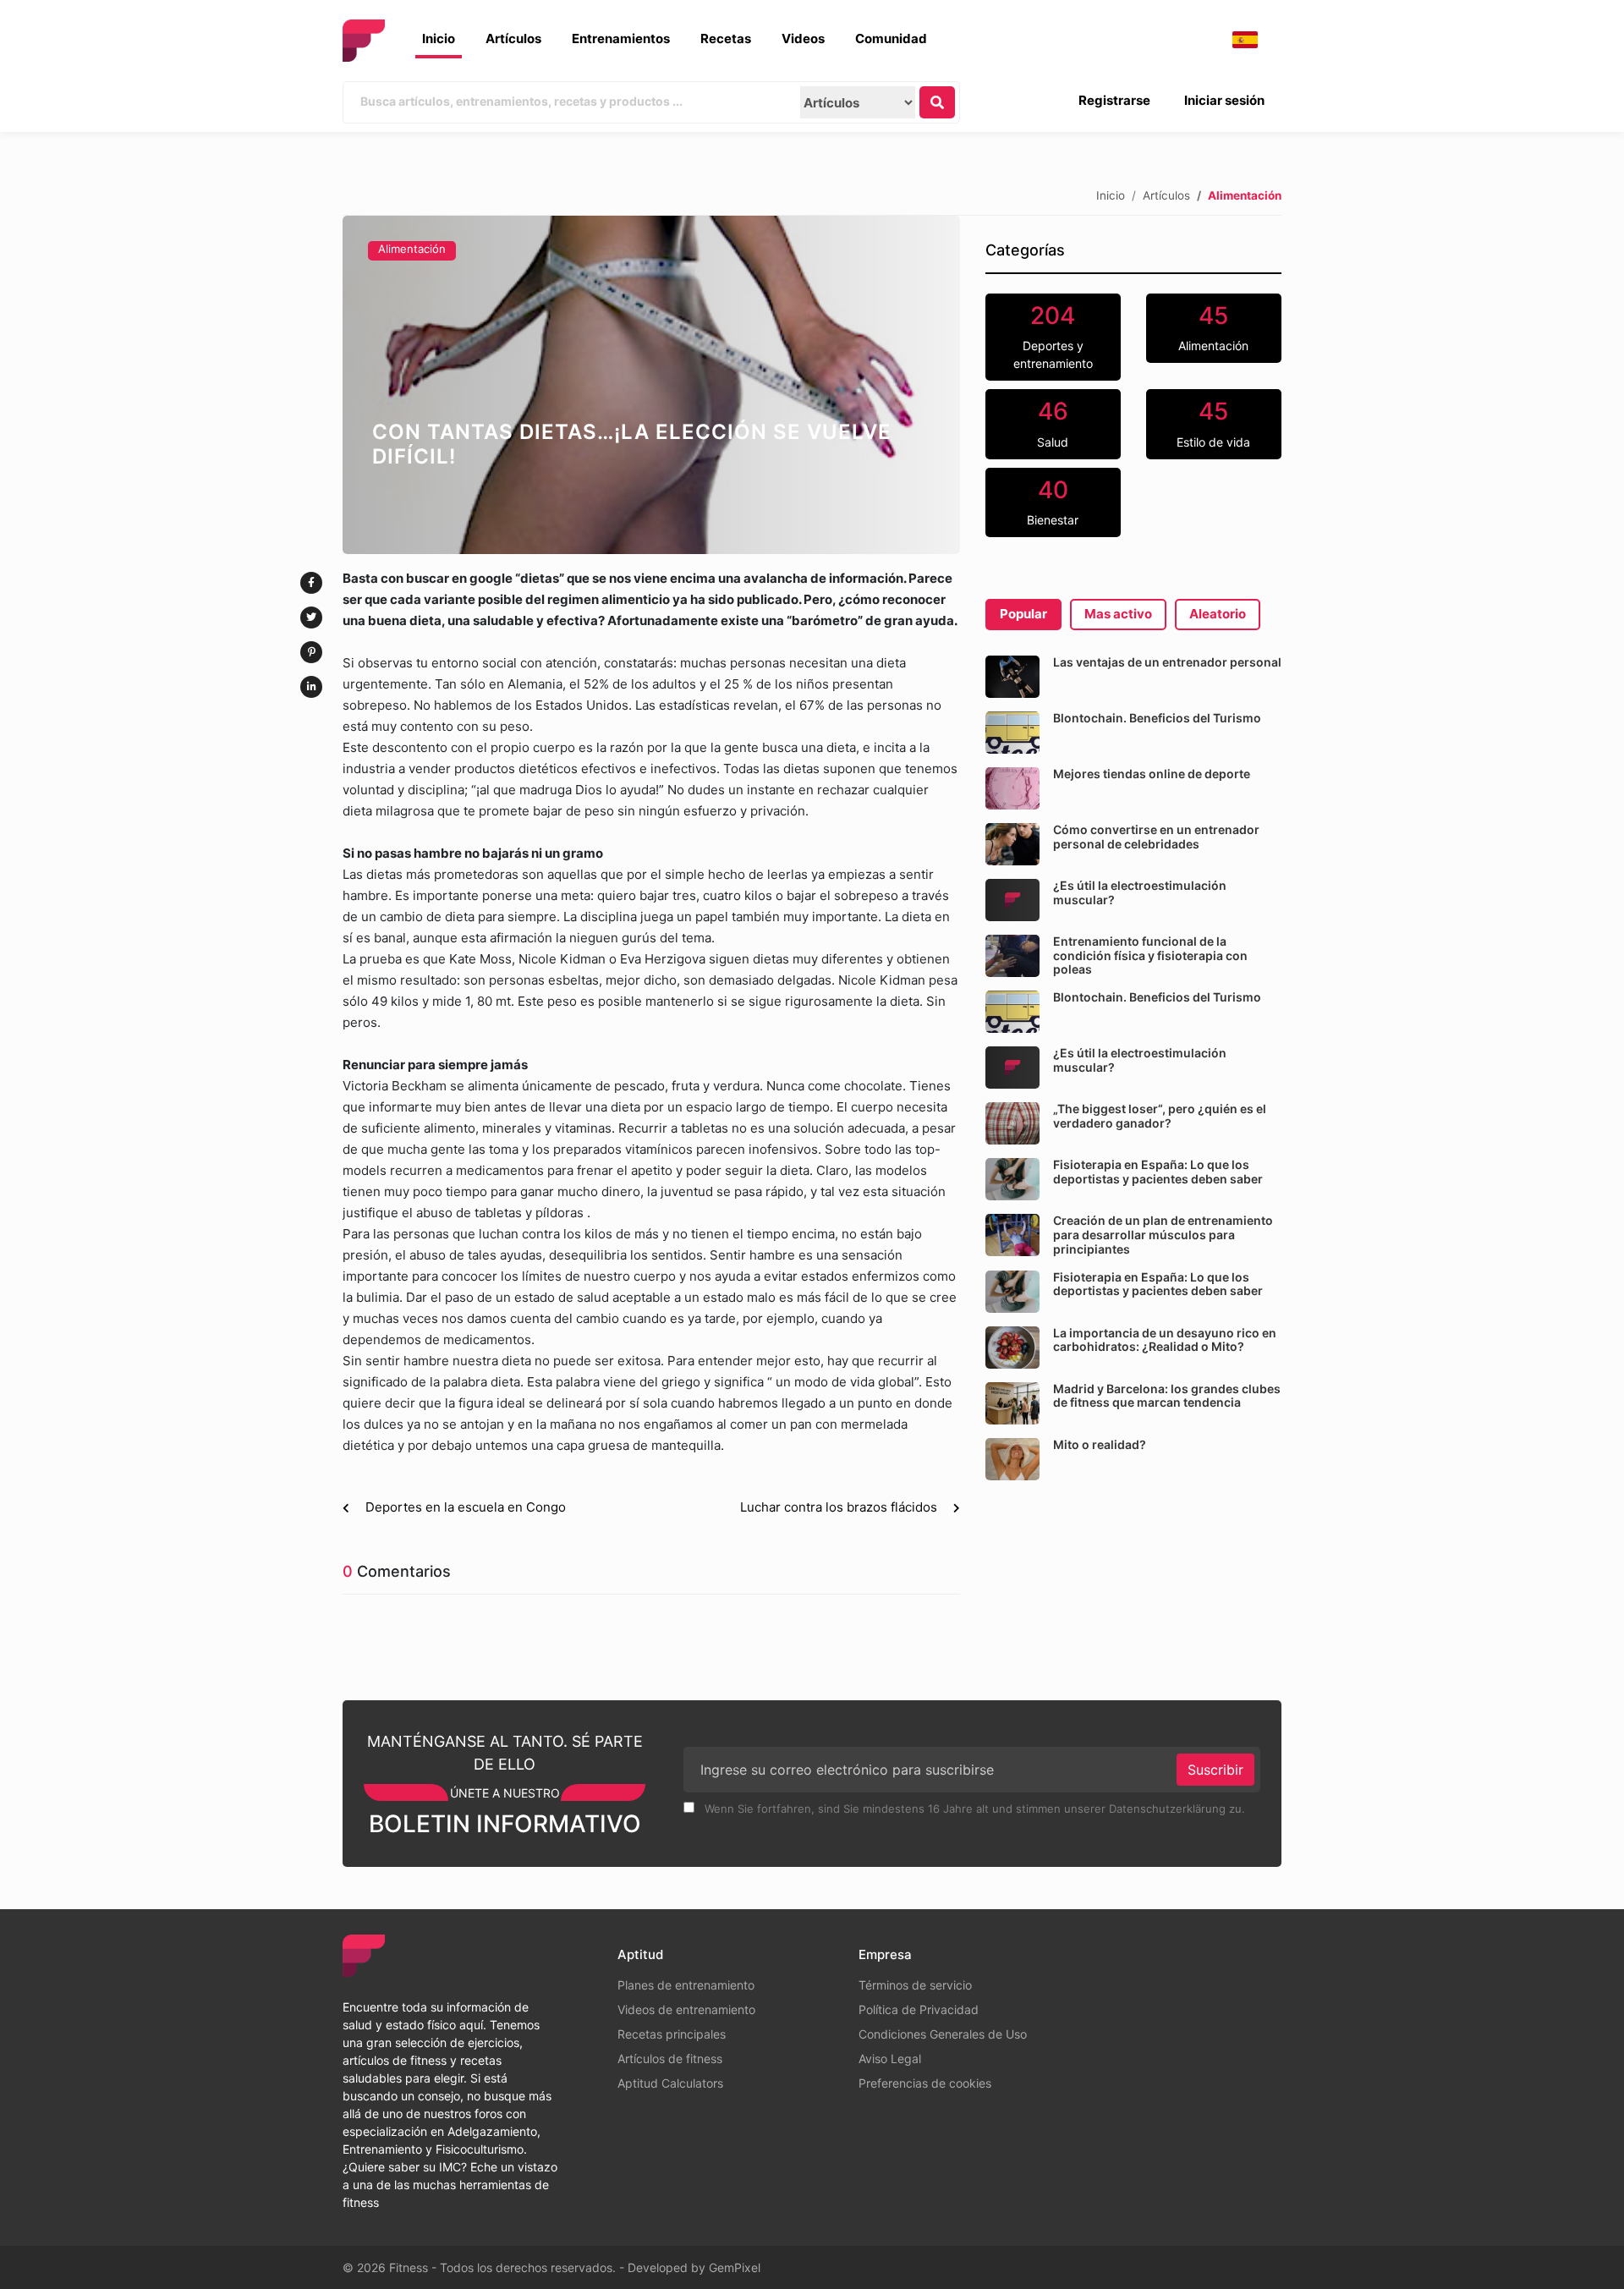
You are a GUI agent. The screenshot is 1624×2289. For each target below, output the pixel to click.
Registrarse (1114, 100)
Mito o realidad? (1100, 1444)
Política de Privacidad (919, 2009)
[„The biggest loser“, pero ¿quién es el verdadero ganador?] (1012, 1123)
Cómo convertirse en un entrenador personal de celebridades (1156, 837)
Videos (803, 38)
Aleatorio (1218, 614)
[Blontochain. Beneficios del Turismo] (1012, 733)
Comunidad (891, 38)
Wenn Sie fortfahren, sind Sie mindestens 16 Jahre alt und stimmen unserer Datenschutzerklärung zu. (973, 1809)
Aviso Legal (890, 2058)
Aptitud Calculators (670, 2083)
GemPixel (735, 2267)
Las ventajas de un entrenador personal (1167, 662)
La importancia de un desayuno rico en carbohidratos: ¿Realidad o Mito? (1165, 1340)
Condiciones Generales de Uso (943, 2034)
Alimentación (412, 249)
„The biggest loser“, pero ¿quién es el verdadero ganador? (1160, 1116)
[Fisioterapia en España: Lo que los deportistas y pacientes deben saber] (1012, 1179)
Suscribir (1215, 1770)
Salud (1053, 423)
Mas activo (1118, 614)
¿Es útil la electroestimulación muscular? (1140, 892)
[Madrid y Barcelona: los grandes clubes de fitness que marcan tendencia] (1012, 1403)
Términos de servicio (915, 1985)
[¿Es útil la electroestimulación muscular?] (1012, 900)
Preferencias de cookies (925, 2083)
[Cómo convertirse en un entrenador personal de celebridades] (1012, 844)
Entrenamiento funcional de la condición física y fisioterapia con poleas (1150, 955)
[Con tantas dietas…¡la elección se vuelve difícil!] (651, 385)
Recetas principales (672, 2034)
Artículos (513, 38)
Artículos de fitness (670, 2058)
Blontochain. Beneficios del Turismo (1157, 718)
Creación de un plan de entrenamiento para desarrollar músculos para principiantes (1163, 1235)
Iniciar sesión (1224, 100)
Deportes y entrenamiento (1053, 336)
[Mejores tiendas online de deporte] (1012, 788)
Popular (1023, 614)
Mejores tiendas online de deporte (1152, 774)
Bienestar (1053, 502)
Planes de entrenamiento (686, 1985)
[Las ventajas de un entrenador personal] (1012, 677)
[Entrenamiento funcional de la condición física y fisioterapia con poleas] (1012, 956)
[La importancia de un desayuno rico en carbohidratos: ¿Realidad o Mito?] (1012, 1348)
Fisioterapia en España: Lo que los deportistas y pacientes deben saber (1158, 1172)
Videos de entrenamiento (686, 2009)
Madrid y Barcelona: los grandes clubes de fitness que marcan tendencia (1167, 1396)
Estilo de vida (1213, 423)
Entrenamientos (621, 38)
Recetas (726, 38)
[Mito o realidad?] (1012, 1459)
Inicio (439, 38)
